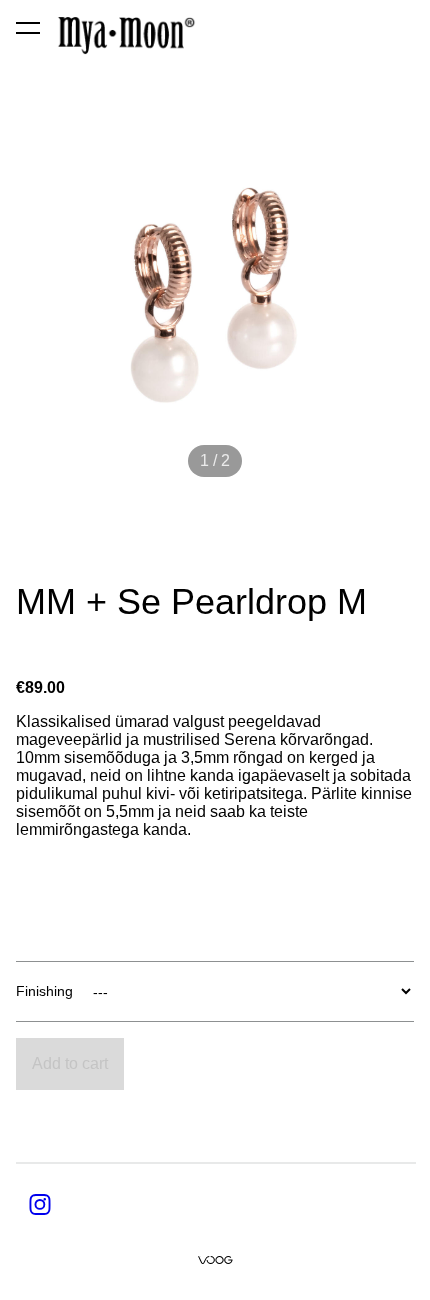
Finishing (44, 991)
